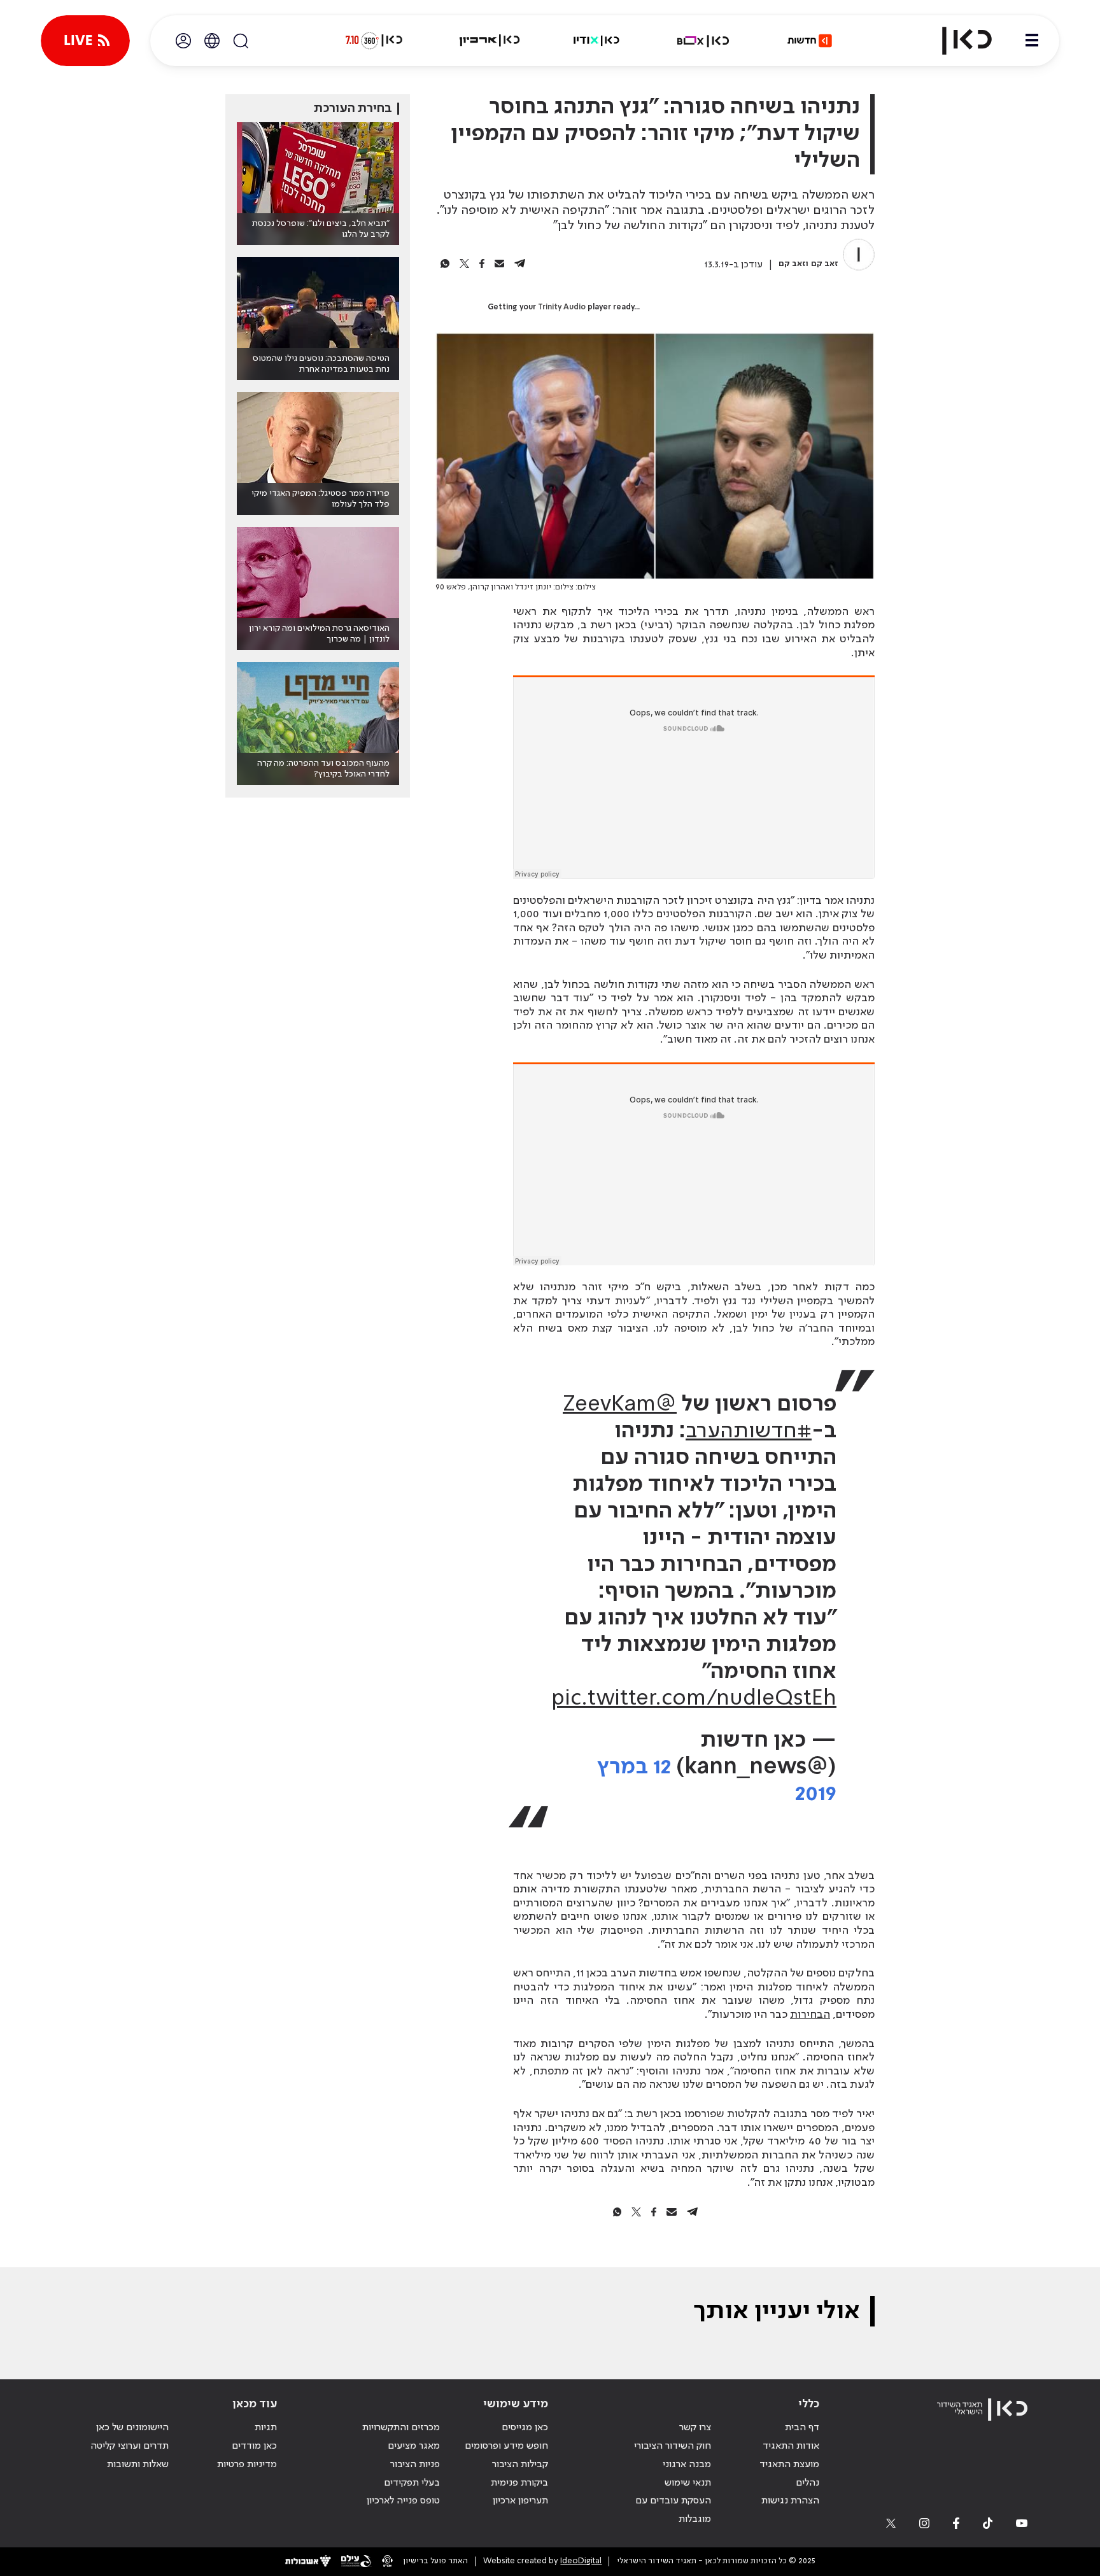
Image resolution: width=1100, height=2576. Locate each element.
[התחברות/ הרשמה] (183, 41)
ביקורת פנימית (519, 2483)
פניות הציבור (415, 2465)
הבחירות (810, 2015)
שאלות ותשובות (138, 2465)
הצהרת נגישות (790, 2501)
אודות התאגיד (791, 2446)
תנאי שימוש (688, 2483)
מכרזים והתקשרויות (401, 2428)
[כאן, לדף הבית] (956, 41)
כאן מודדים (254, 2446)
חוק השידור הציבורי (673, 2446)
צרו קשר (695, 2428)
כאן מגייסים (525, 2428)
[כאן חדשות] (810, 41)
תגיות (266, 2428)
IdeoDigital (581, 2561)
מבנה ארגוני (687, 2465)
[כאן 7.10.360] (374, 41)
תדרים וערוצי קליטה (130, 2446)
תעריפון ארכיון (520, 2501)
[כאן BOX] (703, 41)
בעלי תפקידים (412, 2483)
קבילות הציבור (520, 2465)
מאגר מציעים (414, 2446)
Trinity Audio (562, 307)
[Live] (85, 41)
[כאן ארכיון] (490, 41)
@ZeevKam (620, 1405)
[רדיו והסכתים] (596, 41)
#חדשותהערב (749, 1432)
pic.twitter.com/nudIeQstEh (694, 1699)
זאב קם (825, 264)
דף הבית (802, 2428)
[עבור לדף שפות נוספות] (212, 41)
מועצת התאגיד (789, 2465)
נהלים (807, 2483)
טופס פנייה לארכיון (403, 2501)
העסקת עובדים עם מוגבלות (673, 2510)
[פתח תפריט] (1032, 41)
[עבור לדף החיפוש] (241, 41)
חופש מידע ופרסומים (506, 2446)
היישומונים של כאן (132, 2428)
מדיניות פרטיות (247, 2465)
